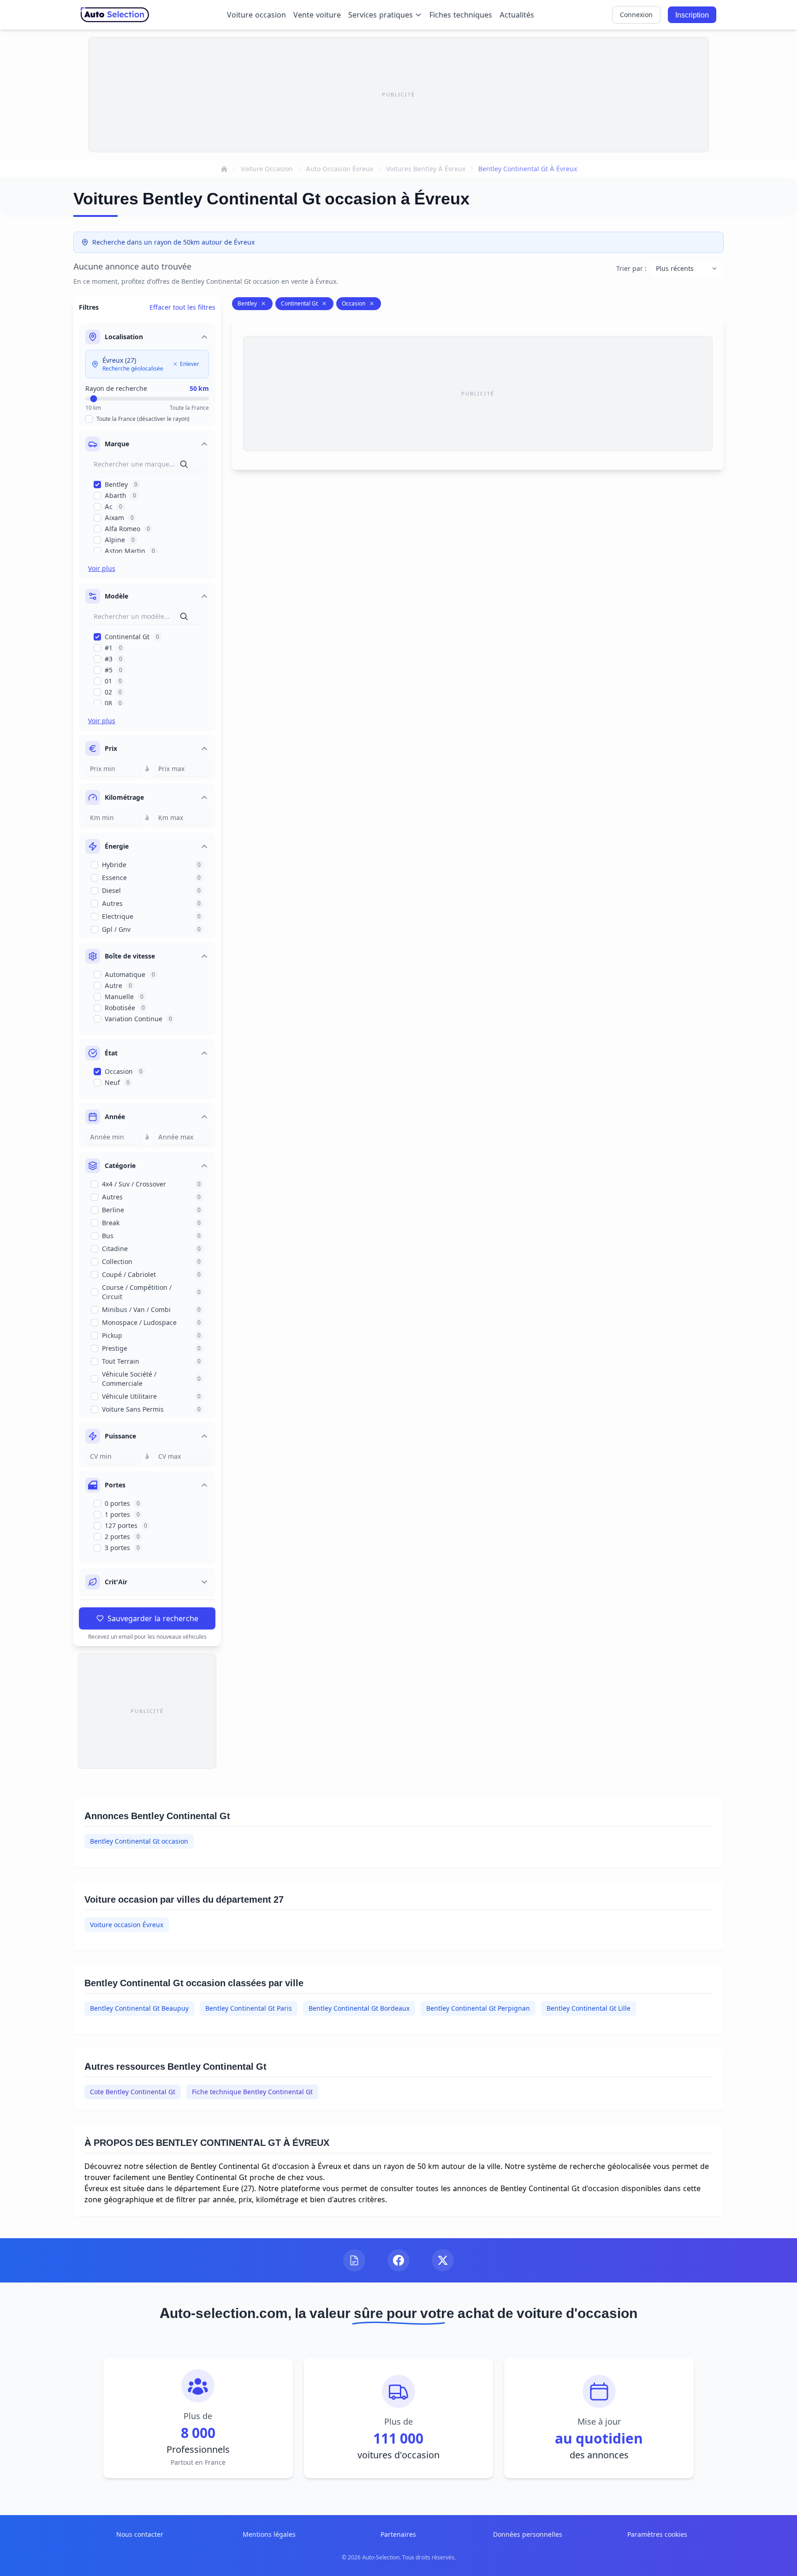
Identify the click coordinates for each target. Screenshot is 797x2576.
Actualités (517, 15)
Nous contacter (140, 2534)
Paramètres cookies (657, 2534)
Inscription (692, 15)
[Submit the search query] (184, 464)
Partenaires (398, 2534)
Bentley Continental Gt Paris (249, 2008)
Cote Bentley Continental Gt (133, 2092)
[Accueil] (224, 169)
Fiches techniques (461, 15)
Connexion (636, 15)
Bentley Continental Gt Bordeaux (359, 2008)
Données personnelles (528, 2534)
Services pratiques (381, 15)
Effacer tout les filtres (182, 307)
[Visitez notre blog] (354, 2260)
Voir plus (102, 568)
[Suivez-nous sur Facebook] (398, 2260)
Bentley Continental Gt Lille (589, 2008)
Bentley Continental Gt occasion (139, 1841)
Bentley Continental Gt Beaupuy (139, 2008)
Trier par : (631, 268)
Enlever (190, 364)
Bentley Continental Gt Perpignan (478, 2008)
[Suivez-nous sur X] (443, 2260)
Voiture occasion (256, 15)
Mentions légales (269, 2534)
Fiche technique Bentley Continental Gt (252, 2092)
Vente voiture (317, 15)
